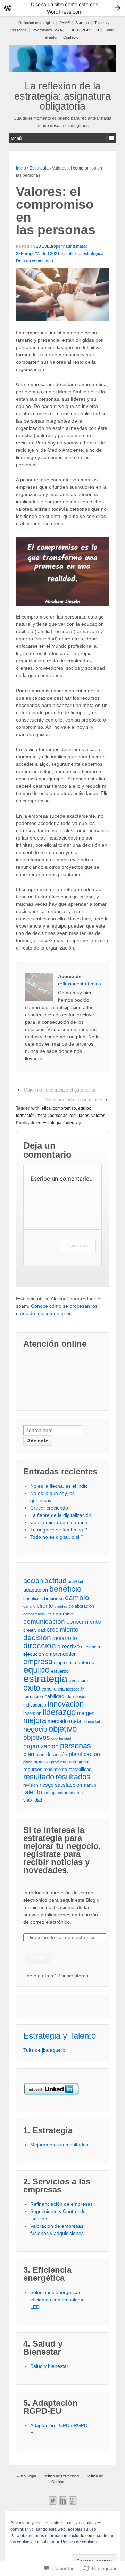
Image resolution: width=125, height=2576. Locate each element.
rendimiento (55, 1769)
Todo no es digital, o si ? (57, 1537)
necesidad (91, 1722)
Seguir (38, 1956)
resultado (39, 1777)
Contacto (71, 37)
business (54, 1598)
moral (42, 1116)
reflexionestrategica (85, 254)
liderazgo (59, 1712)
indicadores (35, 1705)
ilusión (82, 1697)
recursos (33, 1769)
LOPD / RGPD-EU (83, 30)
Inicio (21, 168)
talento (33, 1792)
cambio (77, 1597)
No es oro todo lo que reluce (73, 1100)
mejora (35, 1720)
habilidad (54, 1696)
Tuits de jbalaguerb (44, 2050)
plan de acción (51, 1754)
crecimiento (62, 1629)
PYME (65, 23)
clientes (61, 1606)
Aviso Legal (26, 2476)
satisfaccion (68, 1785)
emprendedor (61, 1654)
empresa (38, 1661)
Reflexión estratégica (36, 23)
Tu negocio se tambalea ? (59, 1530)
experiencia (53, 1689)
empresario (65, 1663)
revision (31, 1785)
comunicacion (44, 1621)
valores (98, 1116)
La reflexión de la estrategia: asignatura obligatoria (62, 96)
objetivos (37, 1737)
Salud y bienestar (49, 2366)
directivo (68, 1647)
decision (37, 1637)
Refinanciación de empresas (61, 2204)
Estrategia (39, 168)
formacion (33, 1697)
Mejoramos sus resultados (59, 2145)
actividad (76, 1582)
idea (70, 1697)
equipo (85, 1108)
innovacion (66, 1704)
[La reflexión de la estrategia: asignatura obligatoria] (62, 58)
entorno (86, 1662)
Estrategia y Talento (60, 2036)
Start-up (82, 23)
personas (59, 1116)
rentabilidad (80, 1769)
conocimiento (84, 1622)
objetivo (63, 1729)
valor (63, 1793)
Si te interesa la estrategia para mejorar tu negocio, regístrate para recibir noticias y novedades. (62, 1850)
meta (75, 1721)
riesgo (47, 1785)
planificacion (84, 1754)
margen (86, 1713)
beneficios (33, 1598)
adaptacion (36, 1590)
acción (33, 1581)
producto (59, 1762)
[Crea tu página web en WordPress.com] (62, 8)
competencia (34, 1614)
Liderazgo (73, 1123)
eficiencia (90, 1647)
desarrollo (65, 1638)
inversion (32, 1713)
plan (29, 1754)
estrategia (45, 1679)
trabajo (50, 1793)
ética (46, 1108)
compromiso (64, 1108)
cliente (45, 1606)
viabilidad (33, 1800)
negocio (35, 1729)
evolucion (79, 1680)
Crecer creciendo (49, 1508)
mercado (58, 1721)
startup (90, 1785)
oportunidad (61, 1738)
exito (32, 1688)
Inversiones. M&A (47, 30)
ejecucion (34, 1654)
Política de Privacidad (61, 2476)
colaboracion (81, 1606)
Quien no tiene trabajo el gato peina (60, 1090)
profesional (78, 1762)
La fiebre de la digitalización (61, 1515)
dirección (40, 1646)
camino (29, 1606)
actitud (56, 1580)
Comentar (77, 1246)
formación (25, 1116)
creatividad (34, 1630)
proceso (42, 1762)
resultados (79, 1116)
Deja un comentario (35, 261)
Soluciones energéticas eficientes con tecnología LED (57, 2300)
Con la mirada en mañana (59, 1522)
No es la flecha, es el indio (59, 1486)
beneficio (65, 1589)
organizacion (41, 1746)
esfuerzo (60, 1671)
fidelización (75, 1689)
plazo (28, 1762)
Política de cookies (79, 2542)
